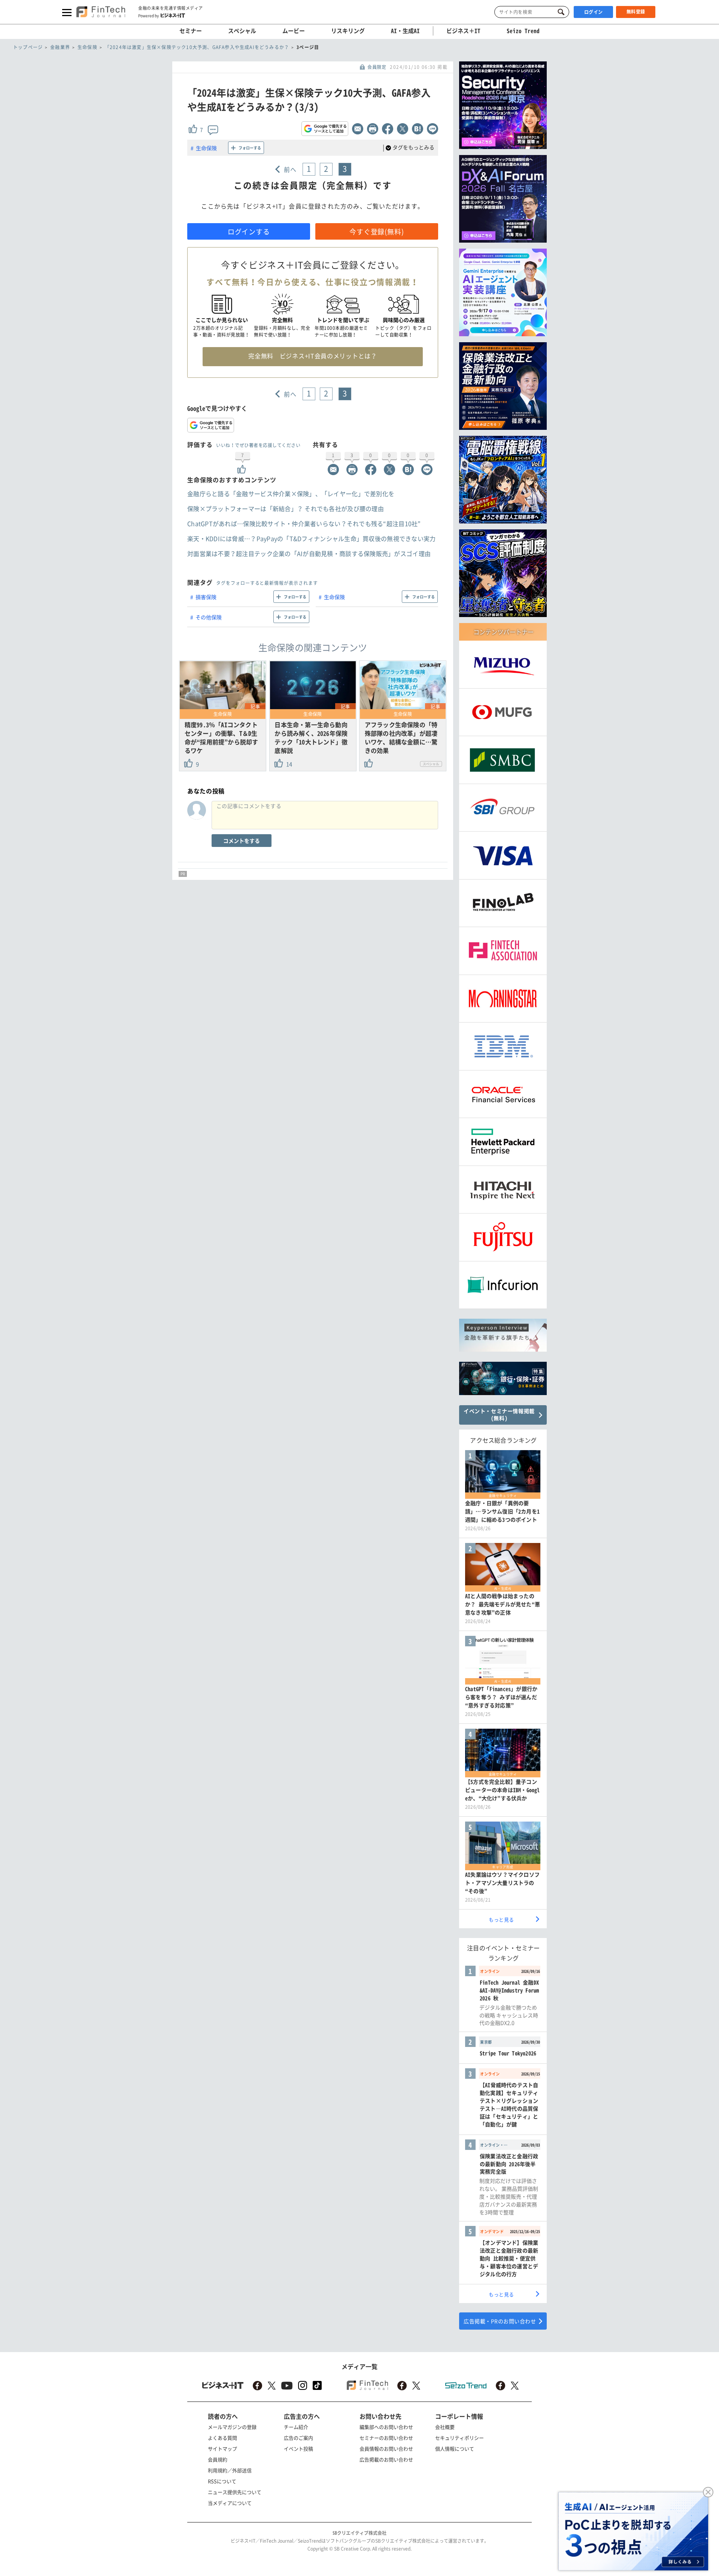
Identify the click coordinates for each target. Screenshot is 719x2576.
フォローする (250, 148)
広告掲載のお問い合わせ (386, 2459)
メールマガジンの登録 (232, 2427)
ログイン (594, 12)
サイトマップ (222, 2449)
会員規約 (218, 2459)
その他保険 (209, 617)
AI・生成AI (405, 31)
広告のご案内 (298, 2438)
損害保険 (206, 597)
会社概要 (445, 2427)
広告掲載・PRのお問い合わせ (500, 2321)
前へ (290, 169)
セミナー (191, 31)
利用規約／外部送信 (230, 2470)
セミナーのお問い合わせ (386, 2438)
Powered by (148, 15)
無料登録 (636, 12)
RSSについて (222, 2481)
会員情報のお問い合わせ (386, 2449)
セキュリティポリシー (459, 2438)
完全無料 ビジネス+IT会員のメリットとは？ (313, 356)
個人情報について (455, 2449)
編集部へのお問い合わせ (386, 2427)
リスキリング (348, 31)
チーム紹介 (296, 2427)
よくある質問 (222, 2438)
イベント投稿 (298, 2449)
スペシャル (242, 31)
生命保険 (206, 148)
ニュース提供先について (235, 2492)
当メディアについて (230, 2503)
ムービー (294, 31)
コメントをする (242, 841)
